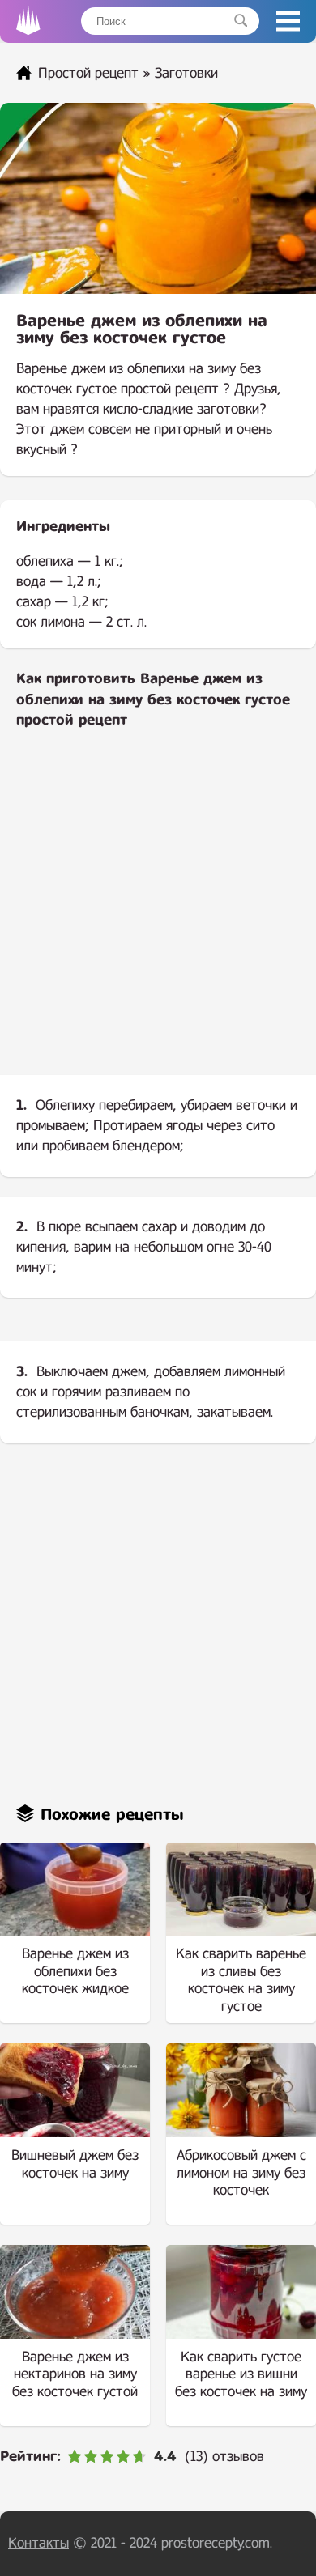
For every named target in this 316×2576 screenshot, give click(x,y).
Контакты (38, 2543)
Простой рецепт (88, 73)
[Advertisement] (158, 915)
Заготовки (186, 73)
